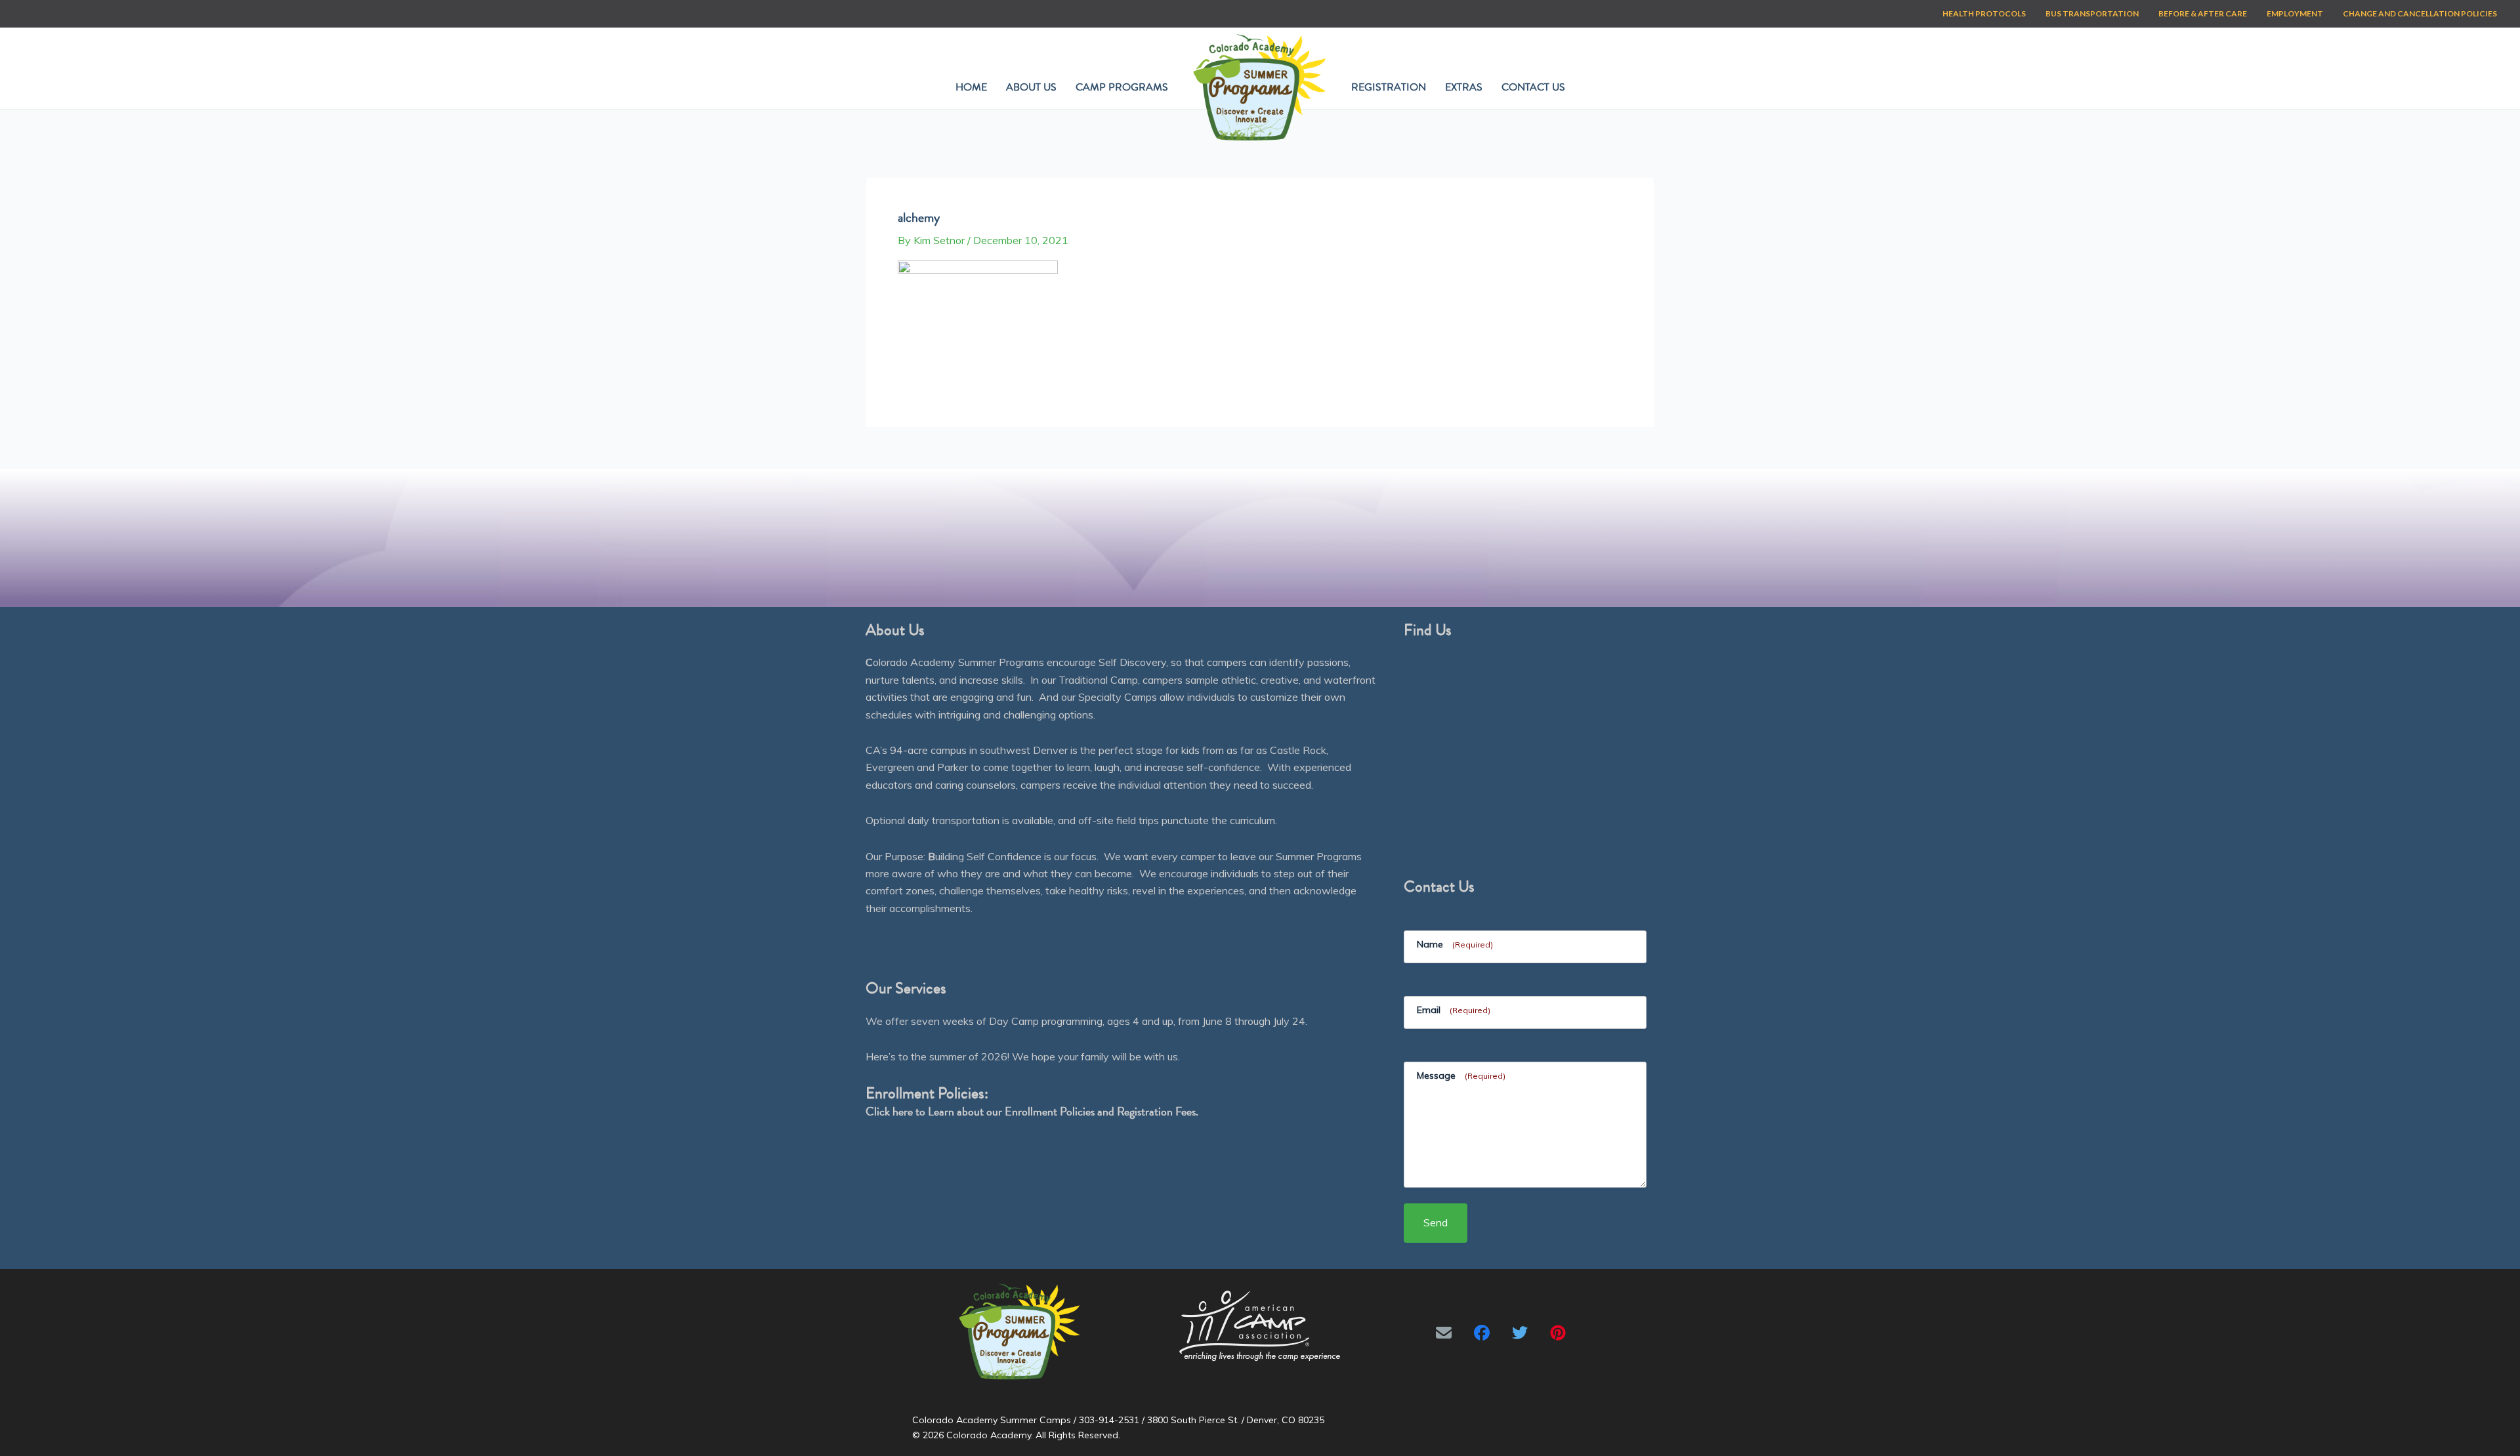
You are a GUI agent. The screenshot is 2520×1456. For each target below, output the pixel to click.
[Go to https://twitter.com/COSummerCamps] (1520, 1333)
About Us (1031, 87)
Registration (1389, 87)
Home (971, 87)
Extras (1464, 87)
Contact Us (1533, 87)
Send (1436, 1222)
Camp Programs (1122, 87)
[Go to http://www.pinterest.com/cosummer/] (1558, 1333)
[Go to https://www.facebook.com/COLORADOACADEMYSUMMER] (1482, 1333)
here (903, 1111)
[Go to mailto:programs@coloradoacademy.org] (1444, 1333)
